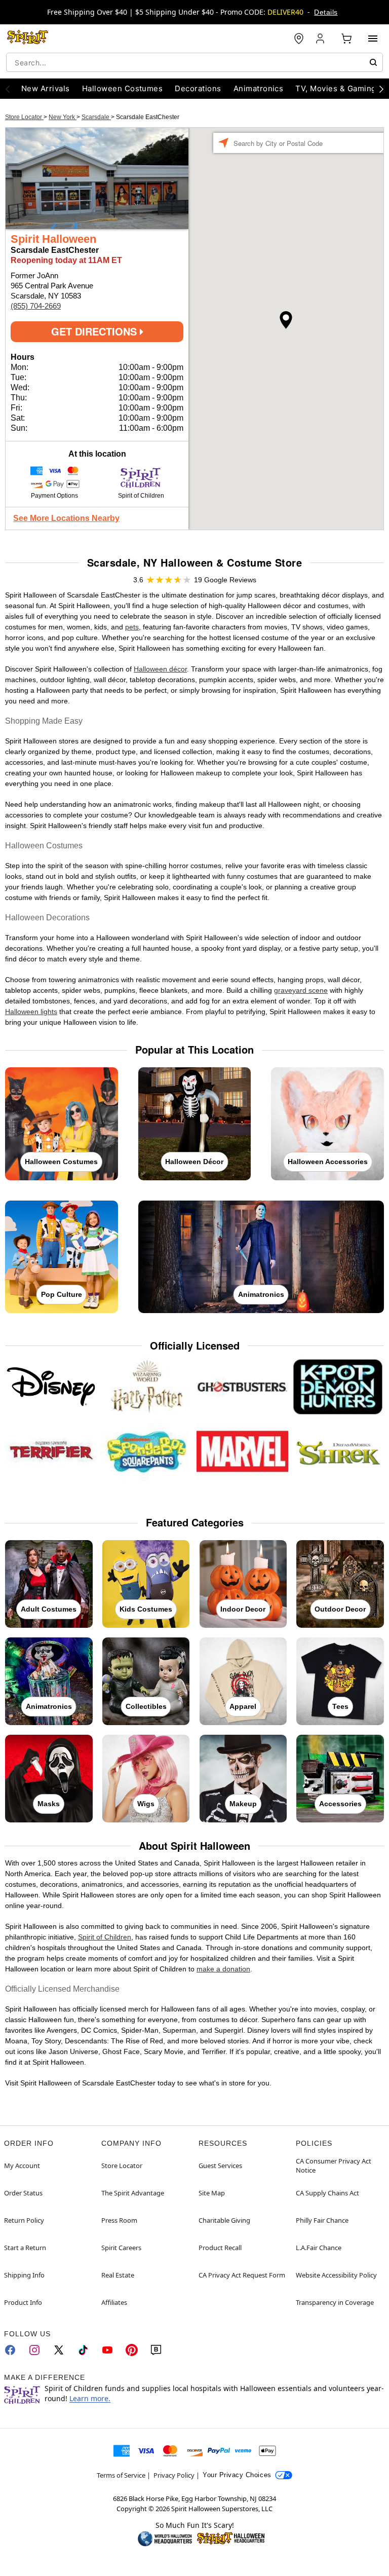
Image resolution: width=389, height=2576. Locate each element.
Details (326, 12)
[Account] (321, 39)
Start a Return (25, 2248)
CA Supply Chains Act (327, 2193)
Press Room (119, 2220)
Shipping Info (24, 2275)
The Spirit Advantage (133, 2193)
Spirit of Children (105, 1937)
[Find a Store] (299, 39)
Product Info (23, 2302)
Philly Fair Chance (322, 2220)
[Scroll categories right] (381, 89)
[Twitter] (59, 2350)
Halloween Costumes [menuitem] (123, 88)
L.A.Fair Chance (319, 2248)
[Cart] (346, 39)
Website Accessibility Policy (336, 2275)
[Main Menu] (373, 39)
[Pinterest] (132, 2350)
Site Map (212, 2193)
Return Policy (24, 2220)
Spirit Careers (121, 2248)
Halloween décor (160, 669)
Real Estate (118, 2275)
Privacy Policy (174, 2475)
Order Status (23, 2193)
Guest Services (220, 2166)
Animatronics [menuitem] (259, 88)
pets (132, 627)
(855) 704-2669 (36, 306)
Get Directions (95, 331)
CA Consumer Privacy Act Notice (334, 2166)
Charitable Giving (224, 2220)
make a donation (223, 1969)
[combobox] (194, 62)
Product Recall (220, 2248)
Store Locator (24, 117)
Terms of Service (121, 2475)
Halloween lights (31, 1012)
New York (63, 117)
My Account (22, 2166)
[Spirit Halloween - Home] (28, 39)
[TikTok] (83, 2350)
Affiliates (114, 2302)
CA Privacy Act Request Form (242, 2275)
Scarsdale (96, 117)
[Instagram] (34, 2350)
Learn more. (90, 2398)
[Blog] (156, 2350)
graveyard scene (301, 990)
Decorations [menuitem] (198, 88)
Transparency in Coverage (335, 2302)
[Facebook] (10, 2350)
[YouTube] (107, 2350)
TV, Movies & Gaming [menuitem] (336, 88)
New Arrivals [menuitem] (46, 88)
